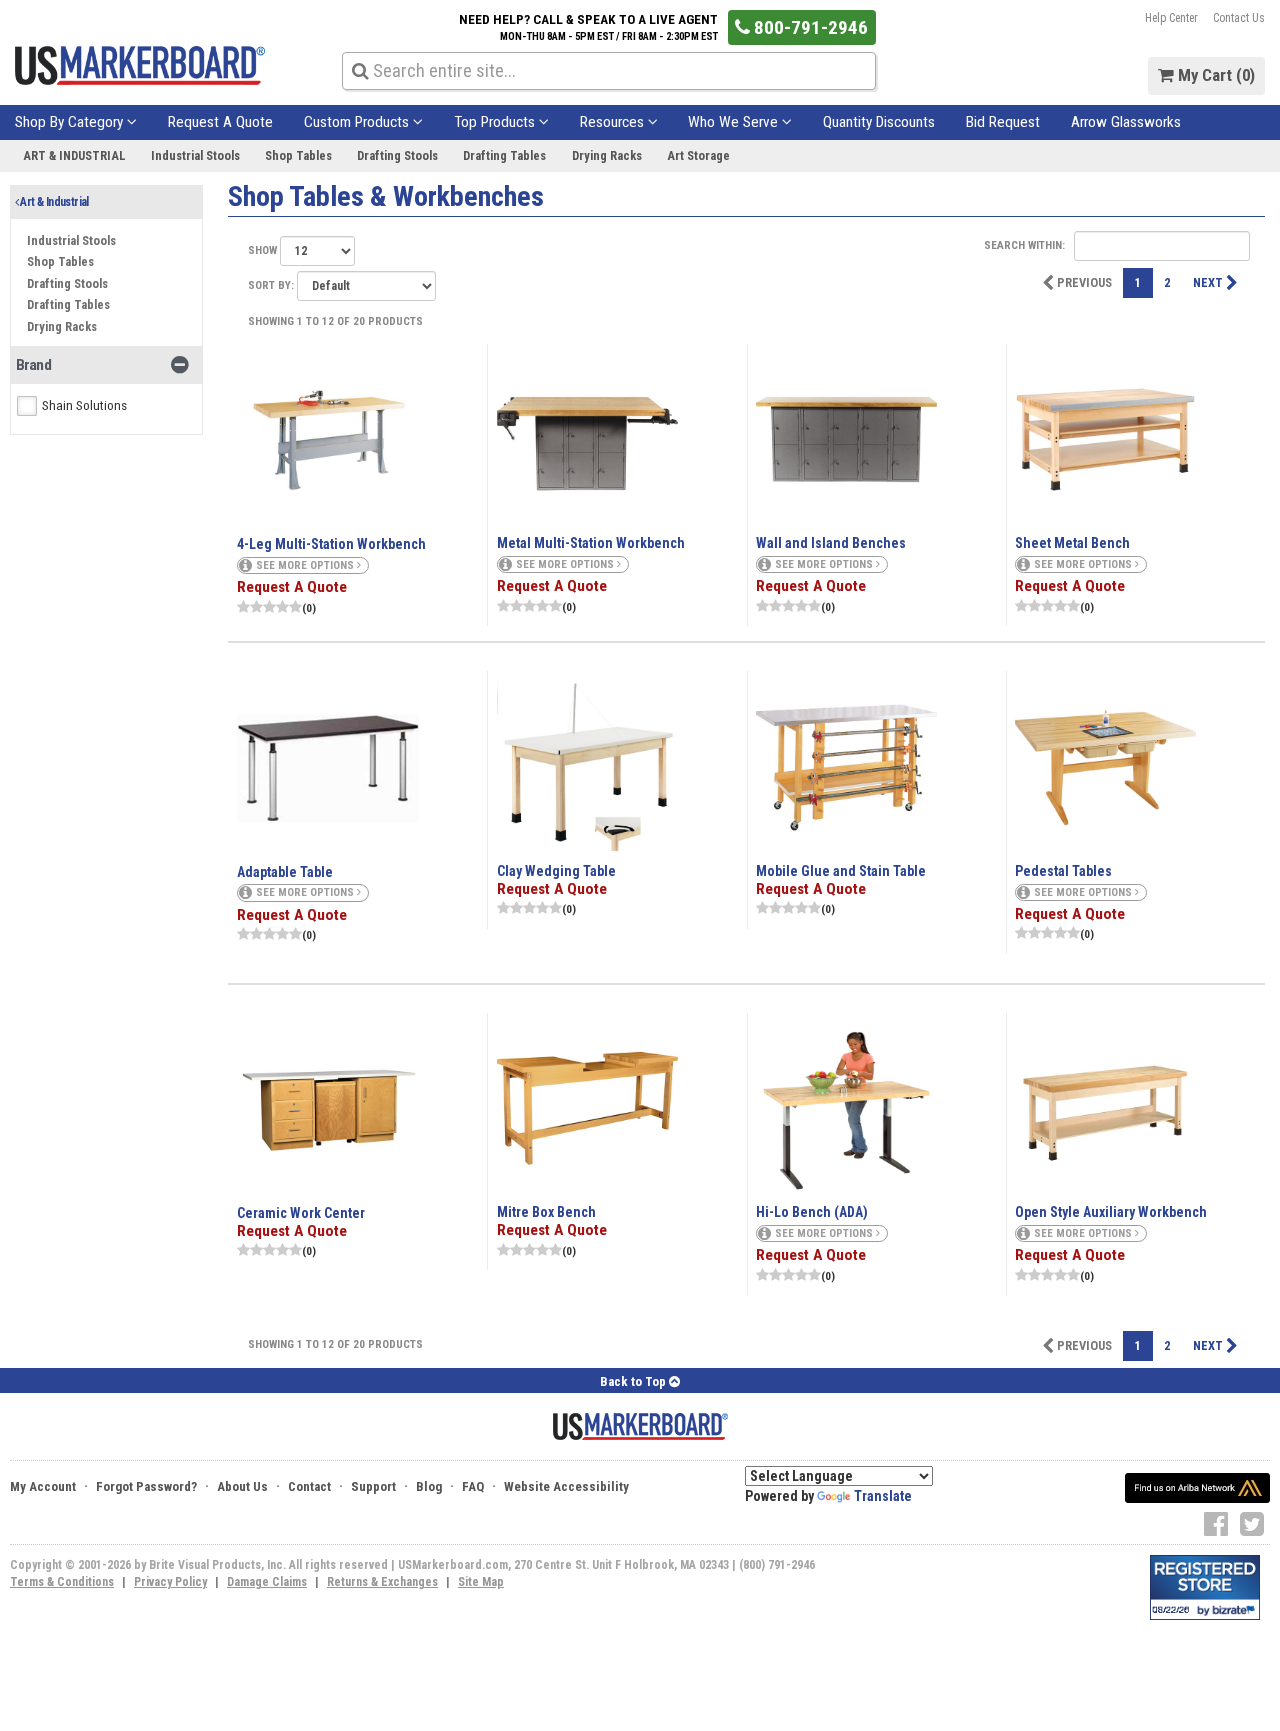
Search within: (1026, 245)
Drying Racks (607, 155)
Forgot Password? (146, 1486)
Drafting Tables (504, 155)
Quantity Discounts (879, 122)
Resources (614, 122)
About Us (242, 1486)
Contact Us (1239, 18)
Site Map (481, 1582)
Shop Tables (298, 155)
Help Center (1171, 18)
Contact (309, 1486)
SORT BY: (272, 285)
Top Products (496, 122)
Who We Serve (735, 122)
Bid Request (1003, 122)
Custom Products (358, 122)
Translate (883, 1496)
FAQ (473, 1486)
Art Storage (698, 155)
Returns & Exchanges (382, 1582)
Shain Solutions (84, 406)
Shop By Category (71, 122)
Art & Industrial (74, 155)
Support (373, 1486)
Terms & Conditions (62, 1582)
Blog (429, 1486)
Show (264, 250)
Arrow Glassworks (1126, 122)
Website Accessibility (566, 1486)
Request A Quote (220, 122)
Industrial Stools (195, 155)
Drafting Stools (397, 155)
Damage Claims (267, 1582)
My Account (43, 1486)
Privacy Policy (170, 1582)
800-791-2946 (809, 27)
